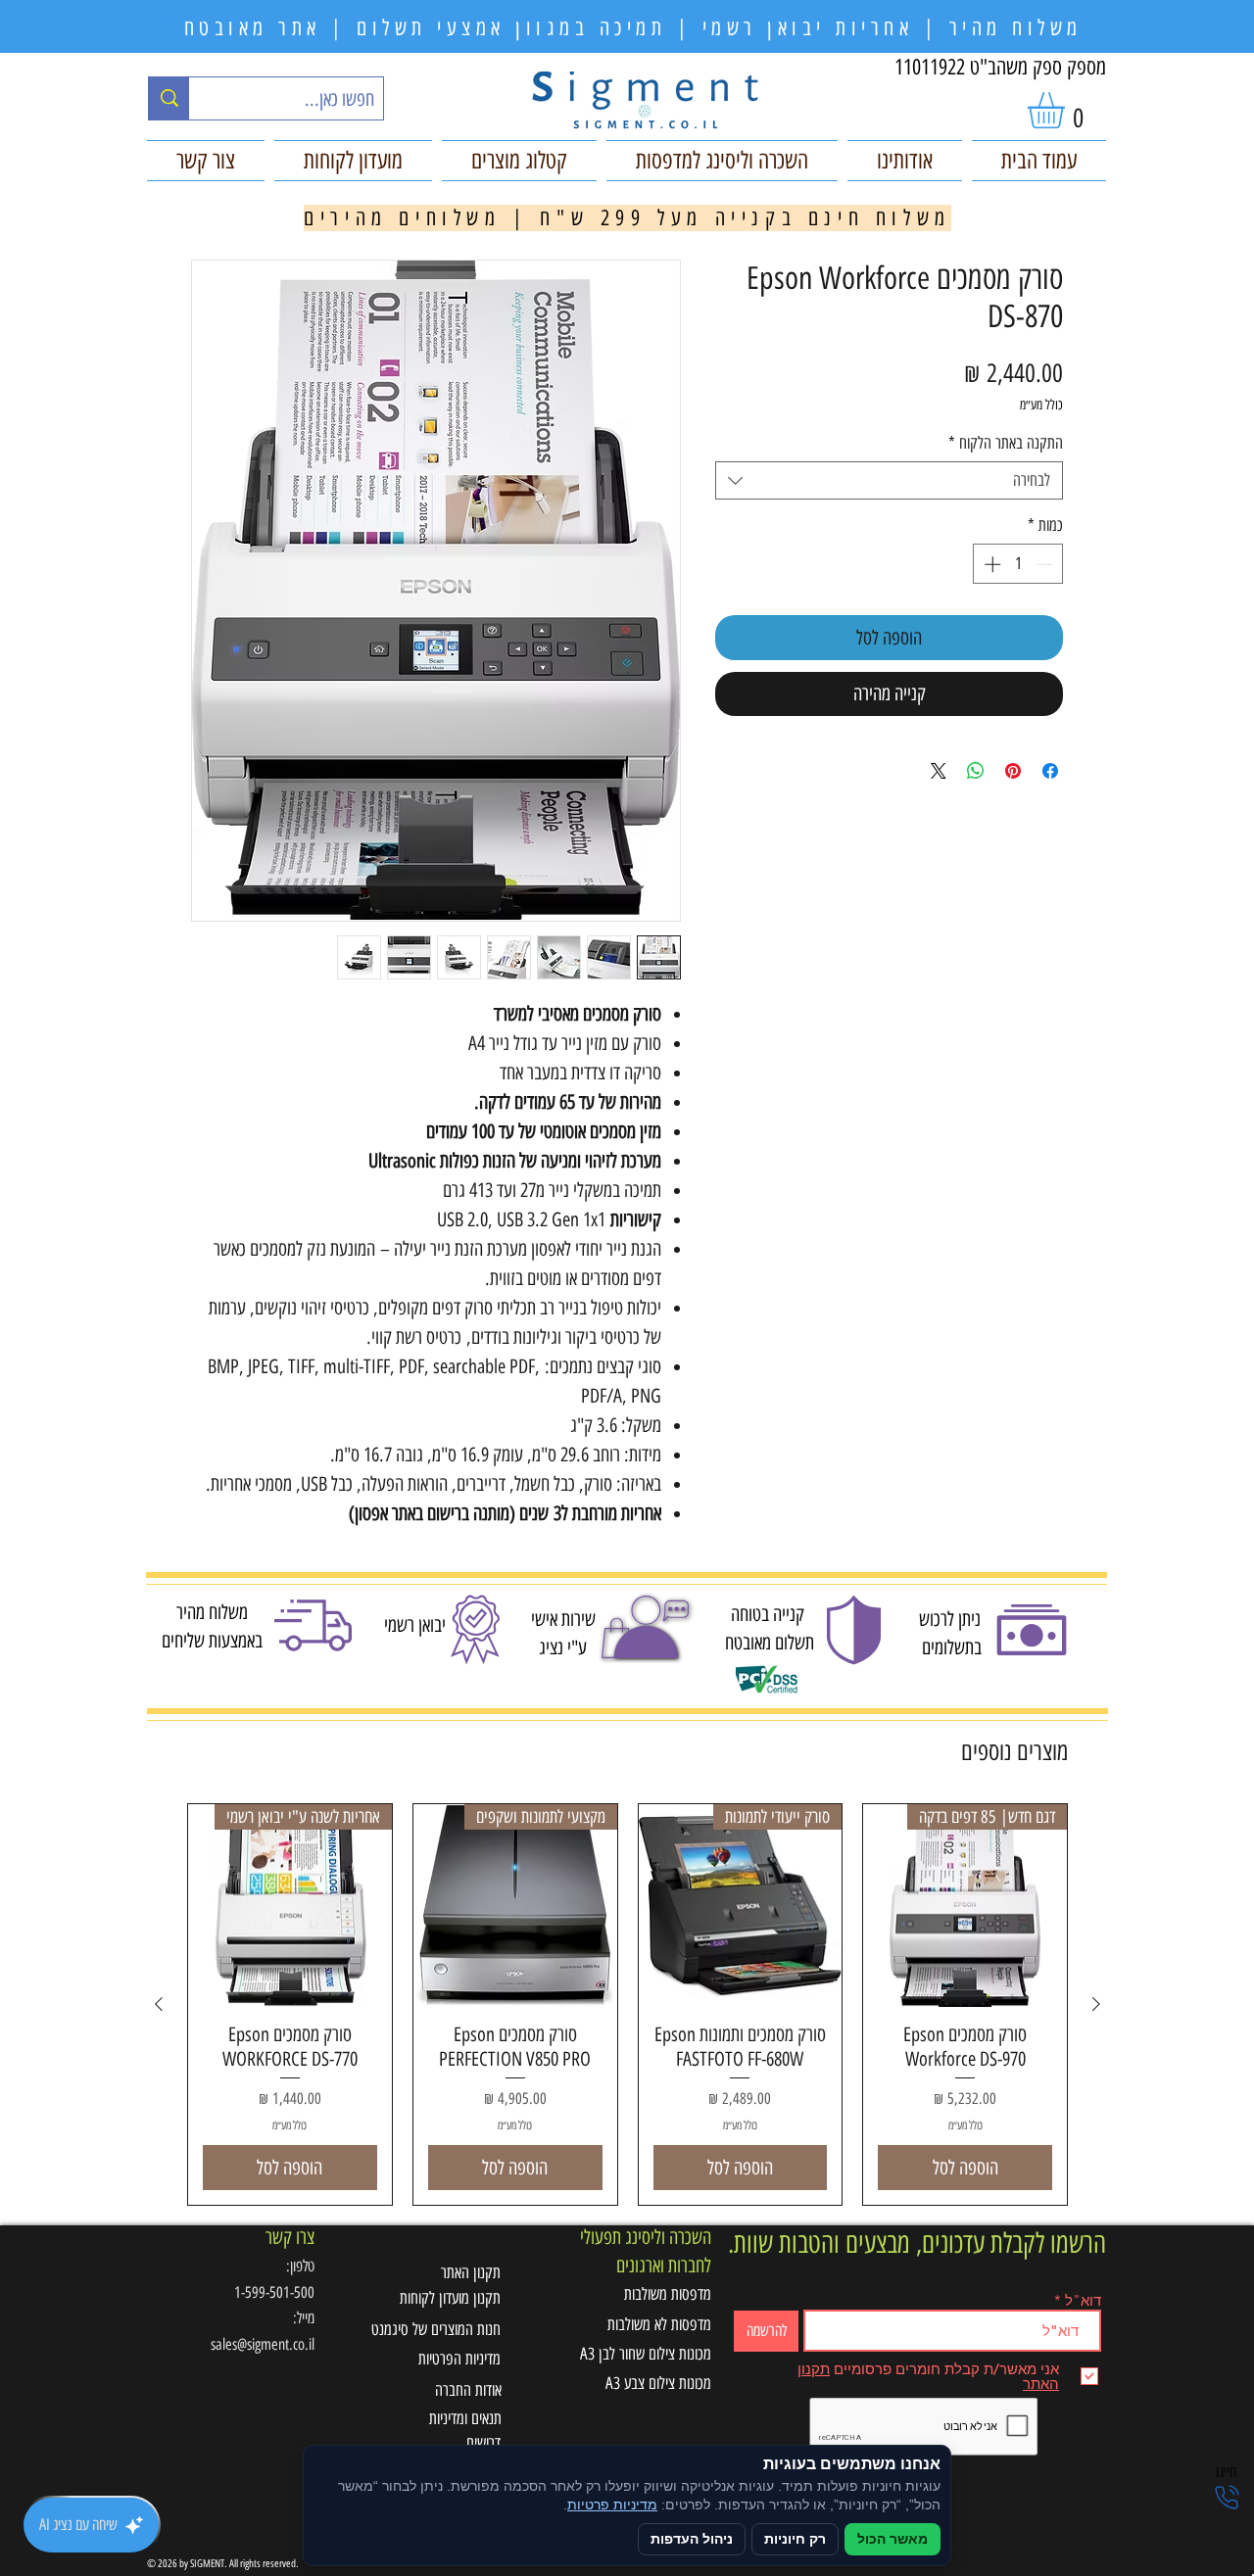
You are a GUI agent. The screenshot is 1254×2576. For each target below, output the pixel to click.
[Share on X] (939, 771)
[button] (1067, 110)
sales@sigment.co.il (263, 2344)
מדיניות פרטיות (612, 2505)
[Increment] (990, 564)
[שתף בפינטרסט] (1013, 771)
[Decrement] (1046, 564)
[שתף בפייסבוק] (1050, 771)
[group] (627, 2005)
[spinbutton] (1018, 564)
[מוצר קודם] (1096, 2004)
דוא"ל (1083, 2300)
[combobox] (889, 480)
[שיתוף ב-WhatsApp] (976, 771)
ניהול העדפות (692, 2539)
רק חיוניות (795, 2539)
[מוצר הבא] (159, 2004)
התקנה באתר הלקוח (1006, 443)
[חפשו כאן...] (169, 98)
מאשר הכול (892, 2539)
